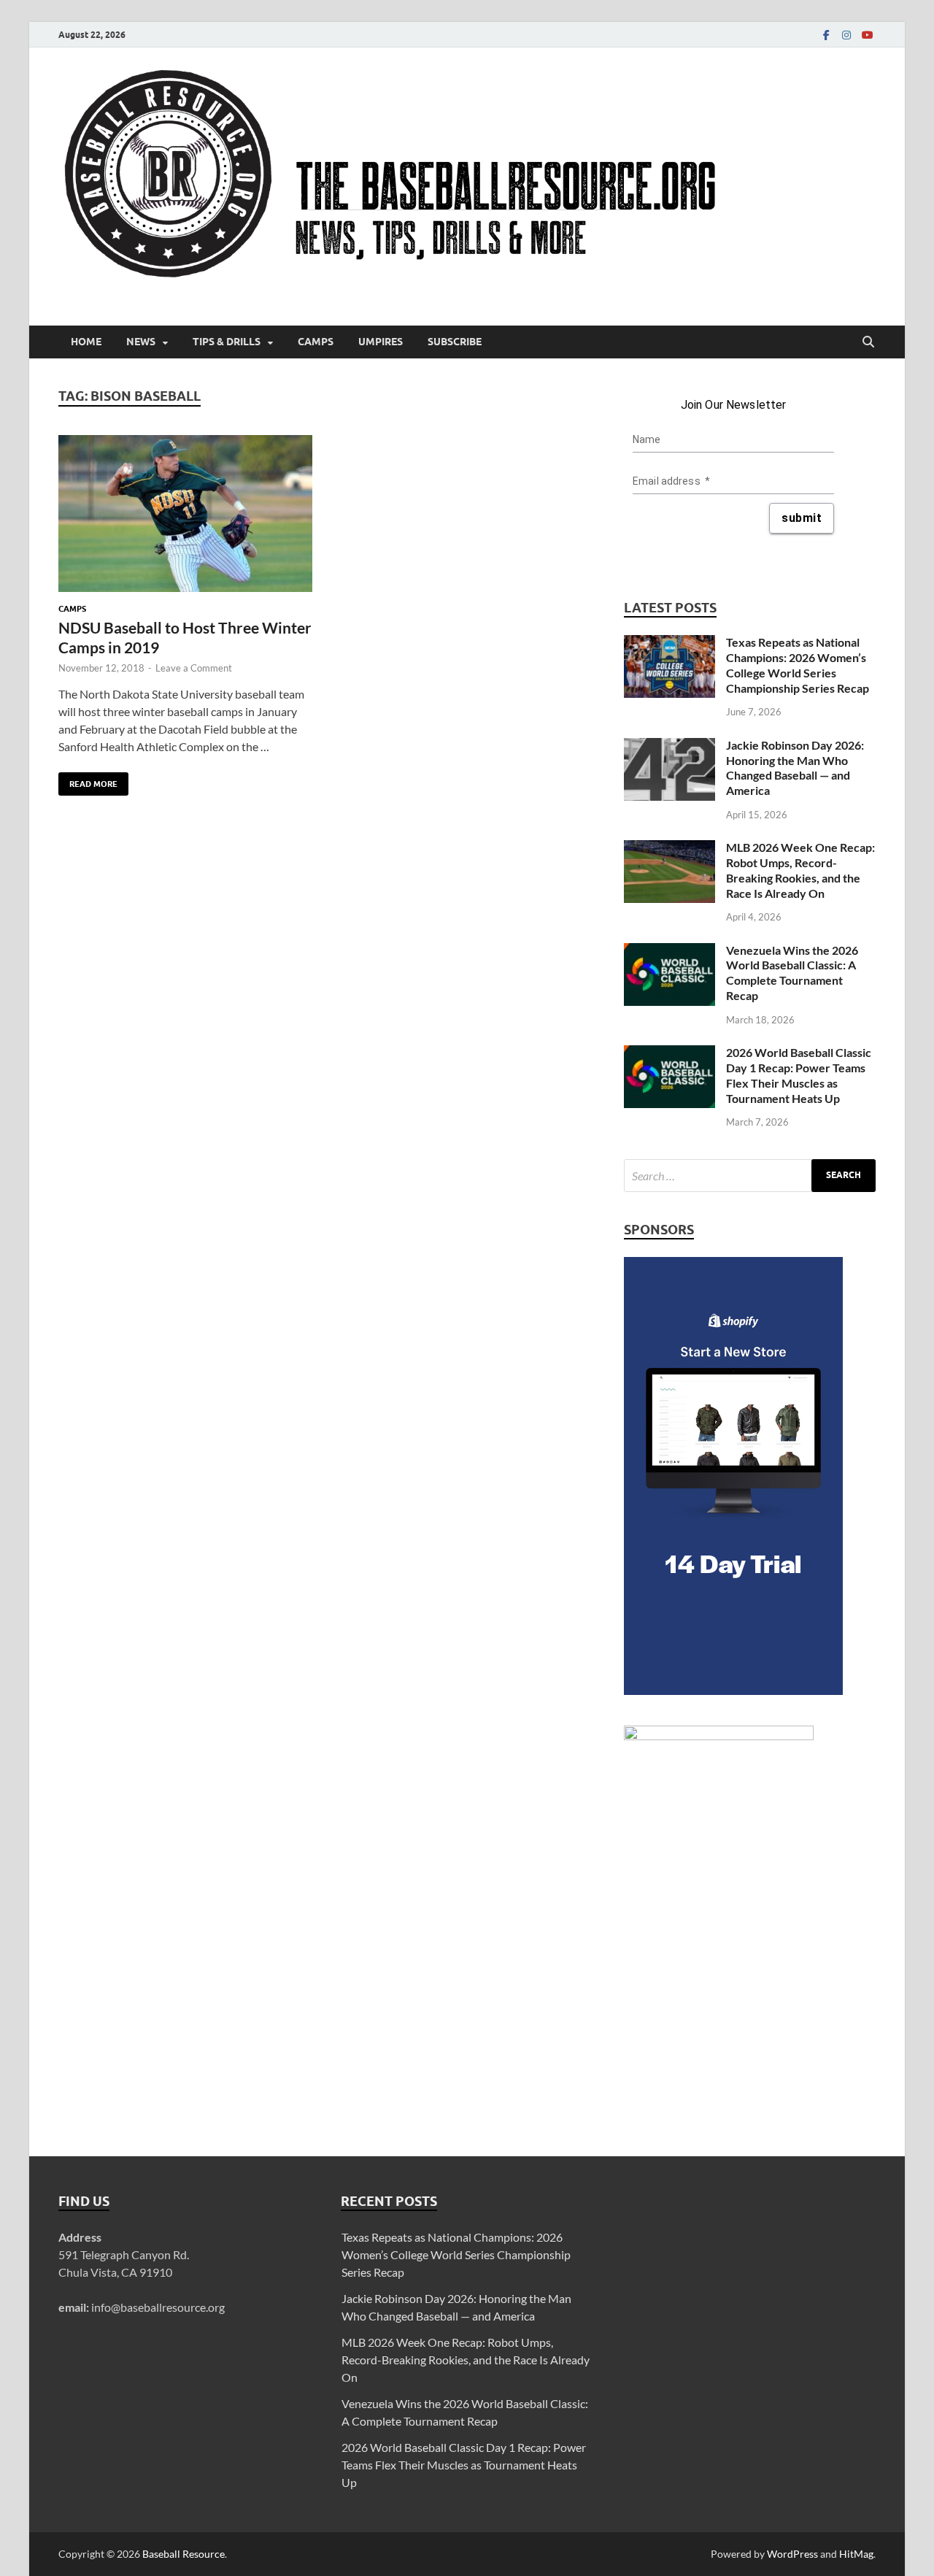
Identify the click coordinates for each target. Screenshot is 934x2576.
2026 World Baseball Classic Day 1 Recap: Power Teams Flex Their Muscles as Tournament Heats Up (799, 1075)
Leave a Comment (194, 668)
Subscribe (455, 342)
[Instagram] (846, 35)
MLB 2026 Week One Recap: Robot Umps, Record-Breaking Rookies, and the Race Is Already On (800, 870)
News (141, 342)
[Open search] (868, 342)
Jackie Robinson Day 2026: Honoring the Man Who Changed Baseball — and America (795, 768)
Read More (88, 781)
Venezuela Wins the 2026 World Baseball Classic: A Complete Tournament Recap (792, 973)
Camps (316, 342)
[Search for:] (750, 1176)
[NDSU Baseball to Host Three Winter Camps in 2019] (185, 514)
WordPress (792, 2554)
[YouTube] (867, 35)
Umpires (381, 342)
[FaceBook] (826, 35)
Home (86, 342)
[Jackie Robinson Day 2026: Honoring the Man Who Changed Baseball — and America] (669, 746)
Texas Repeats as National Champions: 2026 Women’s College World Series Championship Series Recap (798, 665)
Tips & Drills (227, 342)
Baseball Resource (184, 2554)
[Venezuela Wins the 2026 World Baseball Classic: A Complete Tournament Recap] (669, 951)
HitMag (856, 2554)
